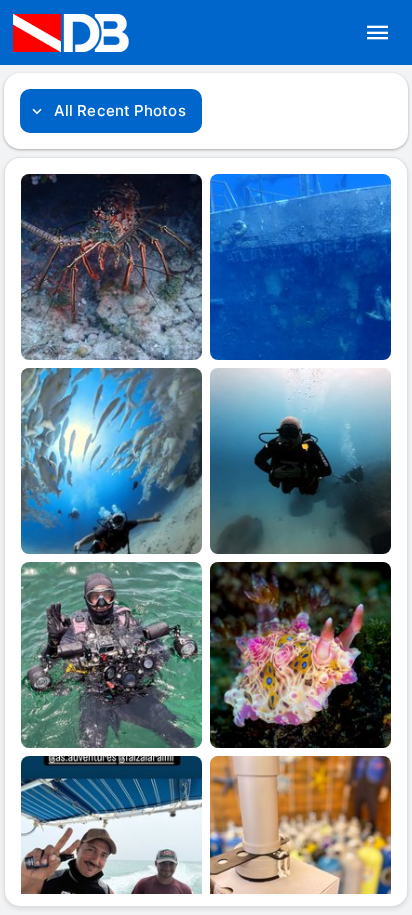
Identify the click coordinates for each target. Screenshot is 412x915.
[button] (378, 33)
